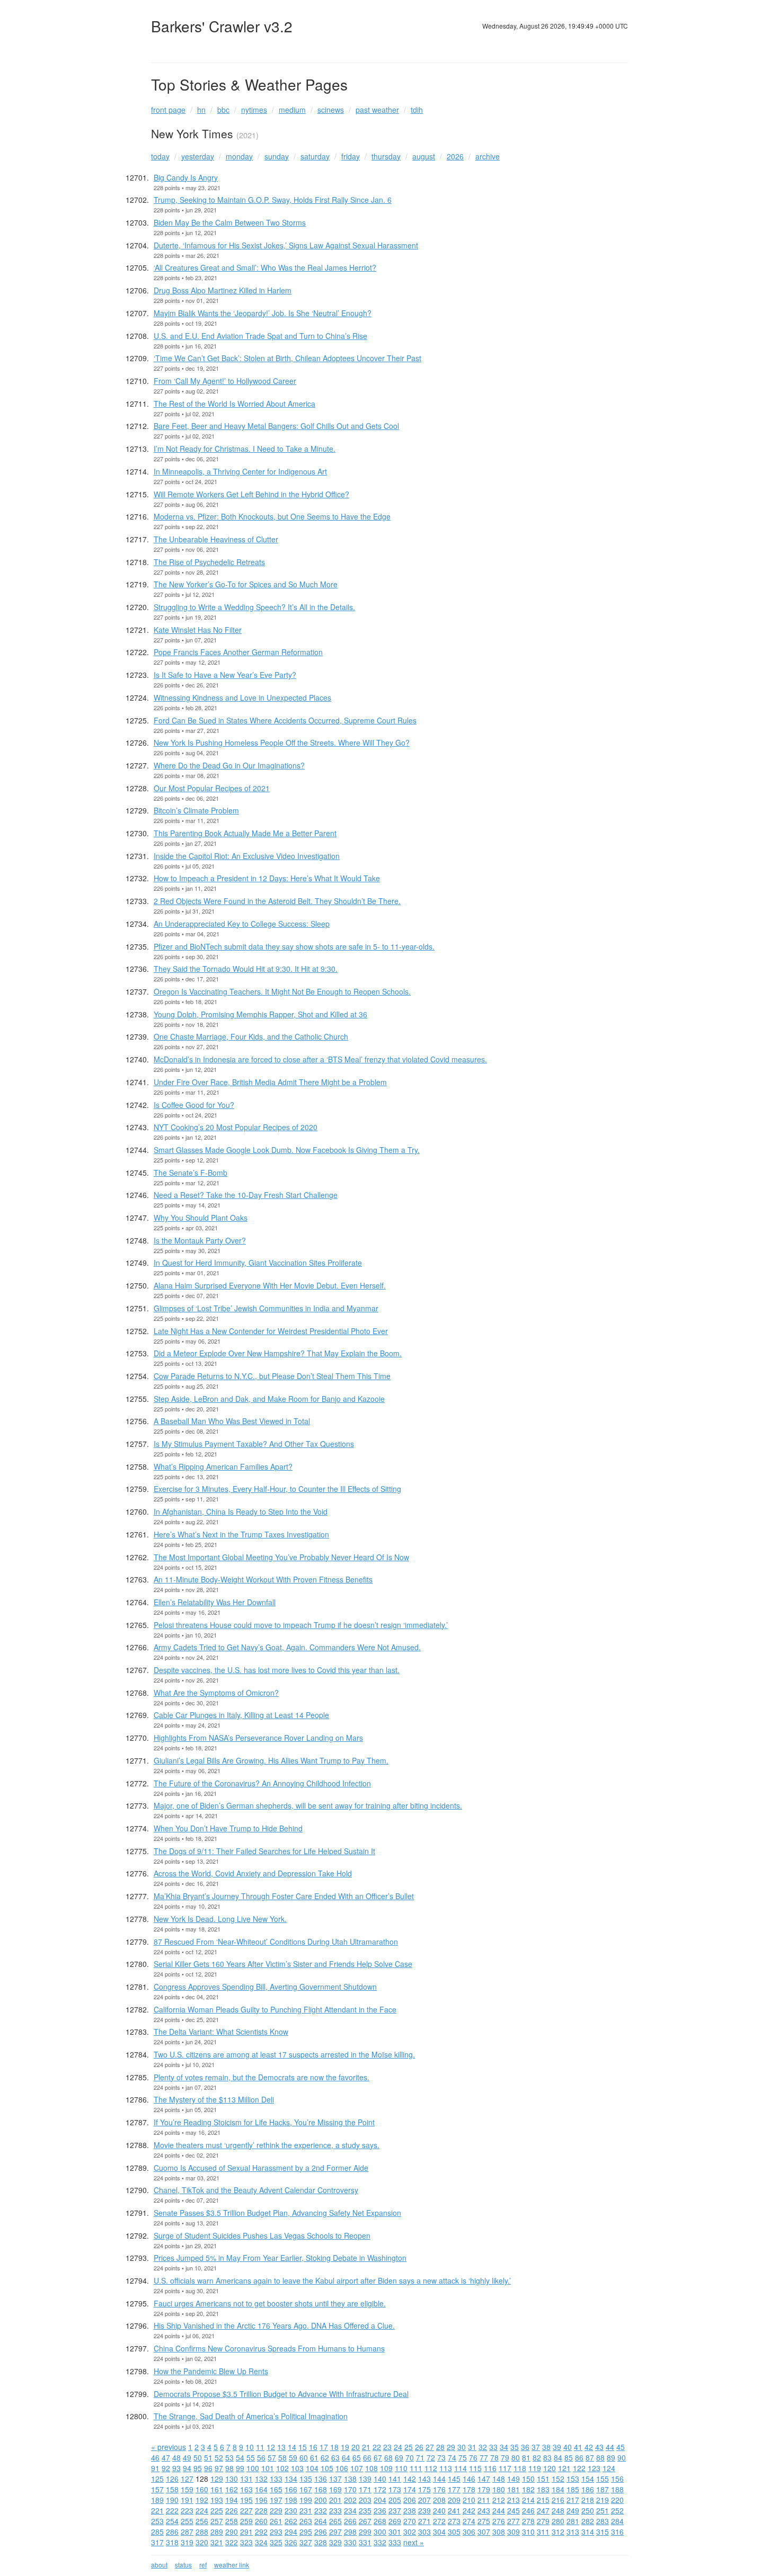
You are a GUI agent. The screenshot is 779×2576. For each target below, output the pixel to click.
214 (528, 2500)
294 (291, 2532)
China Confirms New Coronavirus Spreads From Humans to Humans (269, 2348)
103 (297, 2468)
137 (335, 2479)
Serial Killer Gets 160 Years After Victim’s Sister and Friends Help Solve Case (283, 1964)
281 (573, 2521)
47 (166, 2457)
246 (528, 2510)
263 (306, 2521)
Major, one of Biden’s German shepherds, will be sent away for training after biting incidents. (308, 1805)
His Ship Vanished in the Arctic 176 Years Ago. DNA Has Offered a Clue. (274, 2325)
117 (505, 2468)
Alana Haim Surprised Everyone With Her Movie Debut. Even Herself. (270, 1285)
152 (558, 2479)
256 (202, 2521)
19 (345, 2447)
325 (276, 2542)
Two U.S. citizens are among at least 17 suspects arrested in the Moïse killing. (284, 2054)
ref (203, 2565)
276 (499, 2521)
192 (202, 2500)
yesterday (198, 156)
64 (346, 2457)
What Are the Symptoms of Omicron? (216, 1693)
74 (452, 2457)
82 (537, 2457)
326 (291, 2542)
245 (514, 2510)
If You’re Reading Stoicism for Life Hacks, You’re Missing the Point (264, 2122)
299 (365, 2532)
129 (217, 2479)
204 (380, 2500)
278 (528, 2521)
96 (208, 2468)
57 (272, 2457)
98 (229, 2468)
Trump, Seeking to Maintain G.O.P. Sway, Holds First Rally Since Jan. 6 (273, 200)
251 (603, 2510)
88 (600, 2457)
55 (251, 2457)
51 (208, 2457)
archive (488, 156)
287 (187, 2532)
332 (380, 2542)
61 (314, 2457)
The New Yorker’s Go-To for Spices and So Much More (246, 584)
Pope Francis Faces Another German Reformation (238, 652)
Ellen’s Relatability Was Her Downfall (215, 1602)
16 (313, 2447)
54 (240, 2457)
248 (558, 2510)
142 (410, 2479)
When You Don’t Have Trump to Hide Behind (228, 1828)
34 (504, 2447)
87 (590, 2457)
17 (324, 2447)
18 (334, 2447)
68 (388, 2457)
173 (395, 2489)
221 (157, 2510)
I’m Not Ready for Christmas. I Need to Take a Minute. (245, 449)
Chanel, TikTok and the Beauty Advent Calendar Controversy (256, 2190)
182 (528, 2489)
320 (202, 2542)
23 (387, 2447)
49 (187, 2457)
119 (535, 2468)
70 (410, 2457)
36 (525, 2447)
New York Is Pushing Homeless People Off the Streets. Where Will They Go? (282, 743)
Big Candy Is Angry (186, 177)
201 (335, 2500)
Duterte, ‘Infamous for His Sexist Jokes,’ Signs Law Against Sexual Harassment (286, 245)
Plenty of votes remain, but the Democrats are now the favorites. (262, 2077)
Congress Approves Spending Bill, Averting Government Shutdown (265, 1987)
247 (543, 2510)
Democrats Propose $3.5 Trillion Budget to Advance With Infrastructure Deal (281, 2394)
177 (454, 2489)
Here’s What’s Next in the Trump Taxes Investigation (241, 1534)
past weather (377, 110)
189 (157, 2500)
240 (439, 2510)
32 (483, 2447)
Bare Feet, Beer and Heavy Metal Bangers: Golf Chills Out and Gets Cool (276, 426)
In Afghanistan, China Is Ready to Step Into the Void (241, 1511)
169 (335, 2489)
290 (232, 2532)
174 (410, 2489)
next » (414, 2542)
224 (202, 2510)
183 (543, 2489)
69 (399, 2457)
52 (219, 2457)
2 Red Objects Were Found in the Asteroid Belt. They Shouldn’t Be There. (277, 901)
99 (240, 2468)
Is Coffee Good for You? (194, 1105)
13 (281, 2447)
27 (430, 2447)
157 (157, 2489)
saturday (315, 156)
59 (293, 2457)
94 (187, 2468)
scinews (331, 110)
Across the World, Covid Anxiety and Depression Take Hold (253, 1873)
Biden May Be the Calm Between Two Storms (230, 222)
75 (463, 2457)
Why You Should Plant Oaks (201, 1218)
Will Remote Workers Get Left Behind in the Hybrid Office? (251, 494)
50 (198, 2457)
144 (439, 2479)
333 (395, 2542)
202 (350, 2500)
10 (250, 2447)
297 (335, 2532)
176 (439, 2489)
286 (172, 2532)
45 (621, 2447)
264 (321, 2521)
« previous (169, 2447)
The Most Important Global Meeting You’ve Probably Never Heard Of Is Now (281, 1557)
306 (469, 2532)
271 (424, 2521)
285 (157, 2532)
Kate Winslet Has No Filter (198, 630)
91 (155, 2468)
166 (291, 2489)
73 (441, 2457)
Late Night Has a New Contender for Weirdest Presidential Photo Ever (271, 1331)
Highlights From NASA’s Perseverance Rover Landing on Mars (258, 1738)
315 (603, 2532)
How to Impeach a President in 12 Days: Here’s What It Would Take (267, 878)
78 (494, 2457)
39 (557, 2447)
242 (469, 2510)
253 (157, 2521)
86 (579, 2457)
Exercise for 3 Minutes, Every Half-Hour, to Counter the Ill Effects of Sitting (277, 1489)
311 (543, 2532)
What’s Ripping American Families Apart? (223, 1466)
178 (469, 2489)
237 (395, 2510)
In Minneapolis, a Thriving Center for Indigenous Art (240, 471)
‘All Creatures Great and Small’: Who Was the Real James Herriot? (265, 267)
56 (261, 2457)
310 (528, 2532)
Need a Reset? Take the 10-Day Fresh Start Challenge (246, 1195)
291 (246, 2532)
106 (342, 2468)
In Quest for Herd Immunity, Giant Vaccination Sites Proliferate (258, 1263)
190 (172, 2500)
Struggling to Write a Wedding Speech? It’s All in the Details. (254, 607)
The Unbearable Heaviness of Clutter (216, 539)
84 (558, 2457)
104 (312, 2468)
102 (282, 2468)
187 (603, 2489)
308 (499, 2532)
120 (550, 2468)
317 (157, 2542)
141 (395, 2479)
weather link (232, 2565)
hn (201, 110)
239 (424, 2510)
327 (306, 2542)
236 (380, 2510)
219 (603, 2500)
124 (609, 2468)
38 (546, 2447)
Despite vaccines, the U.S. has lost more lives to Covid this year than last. (277, 1670)
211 (484, 2500)
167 (306, 2489)
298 (350, 2532)
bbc (223, 110)
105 (327, 2468)
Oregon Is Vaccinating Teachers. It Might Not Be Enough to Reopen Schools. (282, 991)
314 (588, 2532)
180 (499, 2489)
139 (365, 2479)
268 (380, 2521)
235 (365, 2510)
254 (172, 2521)
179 (484, 2489)
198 (291, 2500)
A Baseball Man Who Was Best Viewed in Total (232, 1421)
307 (484, 2532)
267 (365, 2521)
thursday (386, 156)
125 (157, 2479)
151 (543, 2479)
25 (409, 2447)
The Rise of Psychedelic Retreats (209, 562)
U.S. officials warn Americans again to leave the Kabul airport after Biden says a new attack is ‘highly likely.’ (332, 2280)
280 (558, 2521)
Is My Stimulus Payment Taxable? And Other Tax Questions (254, 1444)
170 (350, 2489)
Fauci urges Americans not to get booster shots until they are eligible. (270, 2303)
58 (282, 2457)
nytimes (254, 110)
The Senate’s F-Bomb (191, 1173)
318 (172, 2542)
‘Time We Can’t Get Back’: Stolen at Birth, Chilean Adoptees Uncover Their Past (287, 358)
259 (246, 2521)
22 (377, 2447)
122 (579, 2468)
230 (291, 2510)
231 (306, 2510)
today (160, 156)
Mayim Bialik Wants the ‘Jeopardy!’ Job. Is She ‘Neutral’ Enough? (263, 313)
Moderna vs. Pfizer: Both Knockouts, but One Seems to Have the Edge (272, 516)
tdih (417, 110)
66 (367, 2457)
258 (232, 2521)
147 (484, 2479)
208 (439, 2500)
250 (588, 2510)
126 (172, 2479)
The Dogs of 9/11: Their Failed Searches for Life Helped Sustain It (264, 1851)
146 (469, 2479)
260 (261, 2521)
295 (306, 2532)
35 (515, 2447)
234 (350, 2510)
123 (594, 2468)
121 (564, 2468)
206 (410, 2500)
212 (499, 2500)
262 (291, 2521)
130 (232, 2479)
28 (440, 2447)
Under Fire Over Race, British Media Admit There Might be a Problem (270, 1082)
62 (325, 2457)
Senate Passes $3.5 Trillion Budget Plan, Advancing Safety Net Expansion (277, 2213)
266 (350, 2521)
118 (520, 2468)
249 (573, 2510)
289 (217, 2532)
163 (246, 2489)
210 (469, 2500)
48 (176, 2457)
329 (335, 2542)
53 (229, 2457)
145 (454, 2479)
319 (187, 2542)
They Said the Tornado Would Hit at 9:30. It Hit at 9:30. (246, 969)
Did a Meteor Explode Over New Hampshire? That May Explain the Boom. (278, 1353)
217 (573, 2500)
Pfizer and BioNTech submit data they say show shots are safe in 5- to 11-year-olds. (294, 946)
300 (380, 2532)
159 (187, 2489)
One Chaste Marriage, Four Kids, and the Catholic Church (251, 1036)
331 (365, 2542)
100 (253, 2468)
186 (588, 2489)
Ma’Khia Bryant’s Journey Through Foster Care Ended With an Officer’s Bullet (284, 1896)
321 (217, 2542)
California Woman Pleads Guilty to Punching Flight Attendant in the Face (275, 2009)
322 (232, 2542)
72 (431, 2457)
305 (454, 2532)
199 (306, 2500)
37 (536, 2447)
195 (246, 2500)
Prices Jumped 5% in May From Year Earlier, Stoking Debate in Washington (280, 2258)
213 (514, 2500)
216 (558, 2500)
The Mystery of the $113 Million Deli (214, 2099)
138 (350, 2479)
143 (424, 2479)
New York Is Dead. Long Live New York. (220, 1919)
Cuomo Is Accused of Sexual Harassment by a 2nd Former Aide (261, 2168)
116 (490, 2468)
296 (321, 2532)
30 (462, 2447)
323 (246, 2542)
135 (306, 2479)
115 (475, 2468)
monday (239, 156)
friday (351, 156)
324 (261, 2542)
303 (424, 2532)
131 (246, 2479)
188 (617, 2489)
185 (573, 2489)
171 (365, 2489)
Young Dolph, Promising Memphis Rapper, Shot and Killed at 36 (260, 1014)
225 (217, 2510)
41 (578, 2447)
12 (271, 2447)
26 (419, 2447)
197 (276, 2500)
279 (543, 2521)
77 (484, 2457)
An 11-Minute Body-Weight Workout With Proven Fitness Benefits (263, 1579)
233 (335, 2510)
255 (187, 2521)
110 (401, 2468)
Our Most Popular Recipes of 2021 (212, 788)
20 (356, 2447)
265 (335, 2521)
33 (493, 2447)
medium (292, 110)
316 (617, 2532)
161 (217, 2489)
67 (378, 2457)
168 (321, 2489)
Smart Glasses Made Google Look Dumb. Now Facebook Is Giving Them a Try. (287, 1150)
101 (268, 2468)
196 (261, 2500)
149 (514, 2479)
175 (424, 2489)
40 (568, 2447)
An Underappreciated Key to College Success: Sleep (242, 924)
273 (454, 2521)
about (159, 2565)
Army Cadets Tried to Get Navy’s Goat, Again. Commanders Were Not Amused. (287, 1647)
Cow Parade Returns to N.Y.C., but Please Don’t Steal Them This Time (272, 1376)
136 (321, 2479)
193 (217, 2500)
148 (499, 2479)
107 (357, 2468)
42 (589, 2447)
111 (416, 2468)
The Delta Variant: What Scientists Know (221, 2032)
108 (371, 2468)
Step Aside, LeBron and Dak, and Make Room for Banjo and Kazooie (269, 1399)
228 (261, 2510)
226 (232, 2510)
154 (588, 2479)
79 (505, 2457)
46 (155, 2457)
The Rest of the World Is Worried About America (234, 404)
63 (335, 2457)
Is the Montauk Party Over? (200, 1240)
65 (357, 2457)
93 (176, 2468)
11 (260, 2447)
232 (321, 2510)
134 (291, 2479)
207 (424, 2500)
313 (573, 2532)
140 (380, 2479)
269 (395, 2521)
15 (303, 2447)
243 (484, 2510)
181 (514, 2489)
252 (617, 2510)
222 (172, 2510)
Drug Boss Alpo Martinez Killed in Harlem (223, 290)
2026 (455, 156)
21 (366, 2447)
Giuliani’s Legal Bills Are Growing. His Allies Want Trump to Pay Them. (271, 1760)
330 (350, 2542)
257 (217, 2521)
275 (484, 2521)
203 (365, 2500)
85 (569, 2457)
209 (454, 2500)
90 (622, 2457)
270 (410, 2521)
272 (439, 2521)
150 (528, 2479)
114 (461, 2468)
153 (573, 2479)
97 (219, 2468)
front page (168, 110)
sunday (277, 156)
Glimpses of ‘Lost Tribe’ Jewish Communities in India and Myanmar (266, 1308)
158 (172, 2489)
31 (472, 2447)
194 (232, 2500)
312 (558, 2532)
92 (166, 2468)
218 (588, 2500)
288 (202, 2532)
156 (617, 2479)
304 (439, 2532)
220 (617, 2500)
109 (386, 2468)
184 (558, 2489)
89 (611, 2457)
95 (198, 2468)
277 (514, 2521)
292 (261, 2532)
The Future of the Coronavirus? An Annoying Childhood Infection (262, 1783)
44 (610, 2447)
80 (516, 2457)
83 (547, 2457)
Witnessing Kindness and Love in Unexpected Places (242, 697)
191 (187, 2500)
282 (588, 2521)
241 (454, 2510)
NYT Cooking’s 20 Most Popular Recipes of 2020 (236, 1127)
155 (603, 2479)
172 (380, 2489)
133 (276, 2479)
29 (451, 2447)
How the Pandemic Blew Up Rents (211, 2371)
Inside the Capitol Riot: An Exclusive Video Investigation (247, 856)
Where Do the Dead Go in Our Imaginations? (229, 765)
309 (514, 2532)
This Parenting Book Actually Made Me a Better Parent (245, 833)
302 (410, 2532)
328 (321, 2542)
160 (202, 2489)
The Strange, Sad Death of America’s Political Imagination (251, 2416)
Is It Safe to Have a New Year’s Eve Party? (225, 675)
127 (187, 2479)
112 (431, 2468)
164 (261, 2489)
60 (304, 2457)
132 (261, 2479)
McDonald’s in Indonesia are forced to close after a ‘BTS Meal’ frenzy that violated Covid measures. (320, 1059)
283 (603, 2521)
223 (187, 2510)
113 (446, 2468)
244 (499, 2510)
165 (276, 2489)
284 (617, 2521)
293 (276, 2532)
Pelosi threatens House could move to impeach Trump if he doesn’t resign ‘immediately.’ (301, 1625)
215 (543, 2500)
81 (526, 2457)
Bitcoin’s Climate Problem (196, 810)
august (424, 156)
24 (398, 2447)
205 (395, 2500)
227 (246, 2510)
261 (276, 2521)
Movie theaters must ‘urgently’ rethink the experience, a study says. (267, 2145)
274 (469, 2521)
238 (410, 2510)
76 (473, 2457)
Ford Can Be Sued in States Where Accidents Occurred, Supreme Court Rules (285, 720)
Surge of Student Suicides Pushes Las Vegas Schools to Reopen (262, 2235)
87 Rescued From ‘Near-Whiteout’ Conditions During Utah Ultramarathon (276, 1942)
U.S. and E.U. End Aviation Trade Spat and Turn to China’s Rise (260, 336)
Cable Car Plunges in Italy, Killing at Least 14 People (241, 1715)
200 (321, 2500)
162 (232, 2489)
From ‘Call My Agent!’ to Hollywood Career (225, 381)
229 (276, 2510)
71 (420, 2457)
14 (292, 2447)
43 (599, 2447)
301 (395, 2532)
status (183, 2565)
